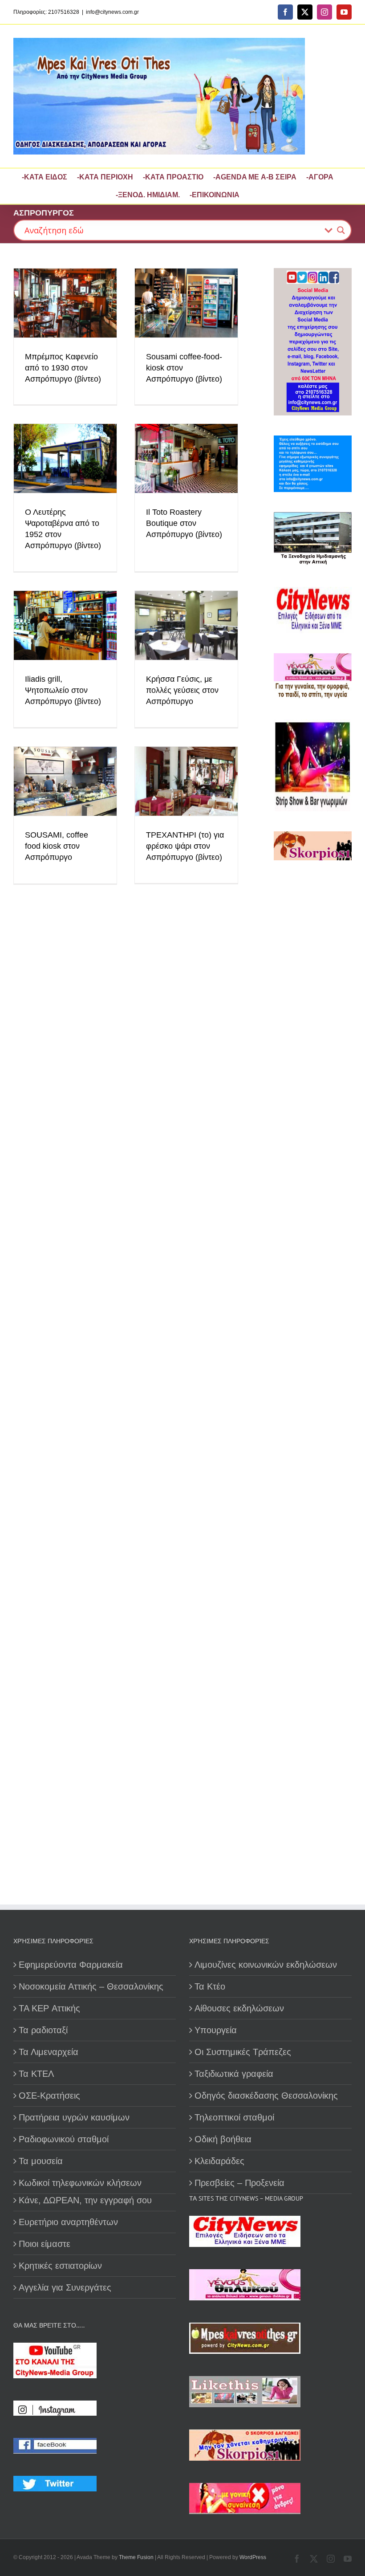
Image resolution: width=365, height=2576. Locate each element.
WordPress (253, 2557)
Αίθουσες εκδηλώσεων (239, 2008)
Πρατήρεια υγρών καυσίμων (74, 2117)
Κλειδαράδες (219, 2161)
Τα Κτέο (210, 1986)
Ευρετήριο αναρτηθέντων (68, 2222)
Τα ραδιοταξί (43, 2030)
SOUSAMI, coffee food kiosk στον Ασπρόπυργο (57, 846)
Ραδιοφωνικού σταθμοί (64, 2139)
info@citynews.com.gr (112, 12)
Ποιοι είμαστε (45, 2244)
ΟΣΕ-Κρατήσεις (49, 2096)
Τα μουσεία (41, 2161)
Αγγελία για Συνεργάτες (65, 2287)
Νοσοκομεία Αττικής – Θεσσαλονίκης (91, 1986)
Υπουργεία (216, 2030)
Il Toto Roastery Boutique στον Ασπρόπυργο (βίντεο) (184, 523)
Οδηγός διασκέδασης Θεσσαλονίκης (266, 2096)
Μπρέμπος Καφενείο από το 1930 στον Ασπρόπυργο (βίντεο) (63, 368)
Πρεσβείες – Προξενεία (239, 2183)
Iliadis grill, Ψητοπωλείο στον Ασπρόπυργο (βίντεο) (63, 690)
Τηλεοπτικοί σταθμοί (234, 2117)
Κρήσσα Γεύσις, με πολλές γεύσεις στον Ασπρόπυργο (182, 690)
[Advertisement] (313, 1122)
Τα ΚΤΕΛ (36, 2074)
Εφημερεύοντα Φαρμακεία (71, 1965)
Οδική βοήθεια (223, 2139)
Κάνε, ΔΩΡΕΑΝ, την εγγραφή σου (85, 2200)
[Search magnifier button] (341, 230)
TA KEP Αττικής (49, 2008)
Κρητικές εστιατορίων (60, 2266)
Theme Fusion (136, 2557)
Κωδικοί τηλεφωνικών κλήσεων (80, 2183)
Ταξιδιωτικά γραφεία (234, 2074)
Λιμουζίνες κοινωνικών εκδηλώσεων (266, 1965)
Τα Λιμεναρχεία (49, 2052)
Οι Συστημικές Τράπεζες (243, 2052)
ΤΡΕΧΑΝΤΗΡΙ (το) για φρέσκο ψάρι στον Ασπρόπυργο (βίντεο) (185, 846)
